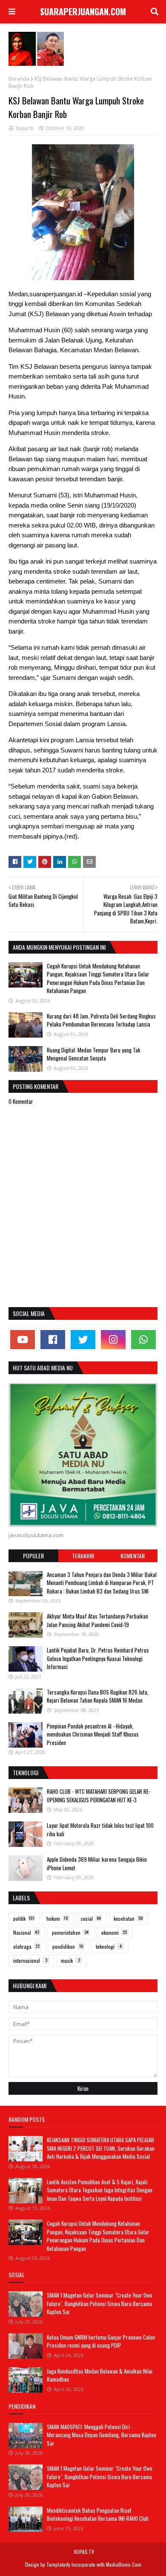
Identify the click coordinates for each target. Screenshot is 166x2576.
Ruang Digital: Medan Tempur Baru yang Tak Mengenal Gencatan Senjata (94, 1054)
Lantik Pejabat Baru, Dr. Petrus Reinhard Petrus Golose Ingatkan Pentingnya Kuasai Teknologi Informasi (98, 1658)
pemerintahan (70, 1932)
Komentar (133, 1556)
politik (24, 1918)
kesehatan (128, 1918)
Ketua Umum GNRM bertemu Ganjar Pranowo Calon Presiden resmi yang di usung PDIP (101, 2341)
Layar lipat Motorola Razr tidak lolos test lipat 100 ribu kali (100, 1830)
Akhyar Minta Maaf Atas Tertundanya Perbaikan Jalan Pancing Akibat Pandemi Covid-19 (97, 1620)
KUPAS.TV (84, 2552)
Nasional (26, 1932)
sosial (91, 1918)
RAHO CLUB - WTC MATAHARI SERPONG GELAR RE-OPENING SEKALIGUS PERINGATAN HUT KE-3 (99, 1796)
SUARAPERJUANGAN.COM (83, 11)
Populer (33, 1556)
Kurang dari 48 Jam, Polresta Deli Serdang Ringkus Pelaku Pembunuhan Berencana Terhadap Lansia (101, 1020)
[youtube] (23, 1340)
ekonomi (114, 1932)
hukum (57, 1918)
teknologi (109, 1946)
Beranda (19, 79)
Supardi (24, 128)
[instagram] (113, 1340)
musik (70, 1960)
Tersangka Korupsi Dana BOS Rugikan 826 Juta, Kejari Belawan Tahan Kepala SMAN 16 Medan (98, 1696)
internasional (30, 1960)
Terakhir (83, 1556)
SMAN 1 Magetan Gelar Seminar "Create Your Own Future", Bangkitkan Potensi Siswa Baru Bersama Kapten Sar (100, 2303)
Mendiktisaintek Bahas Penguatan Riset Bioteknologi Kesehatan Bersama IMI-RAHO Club (98, 2514)
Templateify (58, 2564)
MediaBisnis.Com (124, 2564)
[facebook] (53, 1340)
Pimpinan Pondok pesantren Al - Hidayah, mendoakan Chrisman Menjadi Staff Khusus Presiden (93, 1734)
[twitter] (83, 1340)
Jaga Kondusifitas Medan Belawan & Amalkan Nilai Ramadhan (100, 2375)
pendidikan (68, 1946)
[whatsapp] (143, 1340)
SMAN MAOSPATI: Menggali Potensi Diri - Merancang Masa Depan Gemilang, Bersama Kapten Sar (102, 2435)
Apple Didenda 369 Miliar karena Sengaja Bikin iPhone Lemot (97, 1863)
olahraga (26, 1946)
